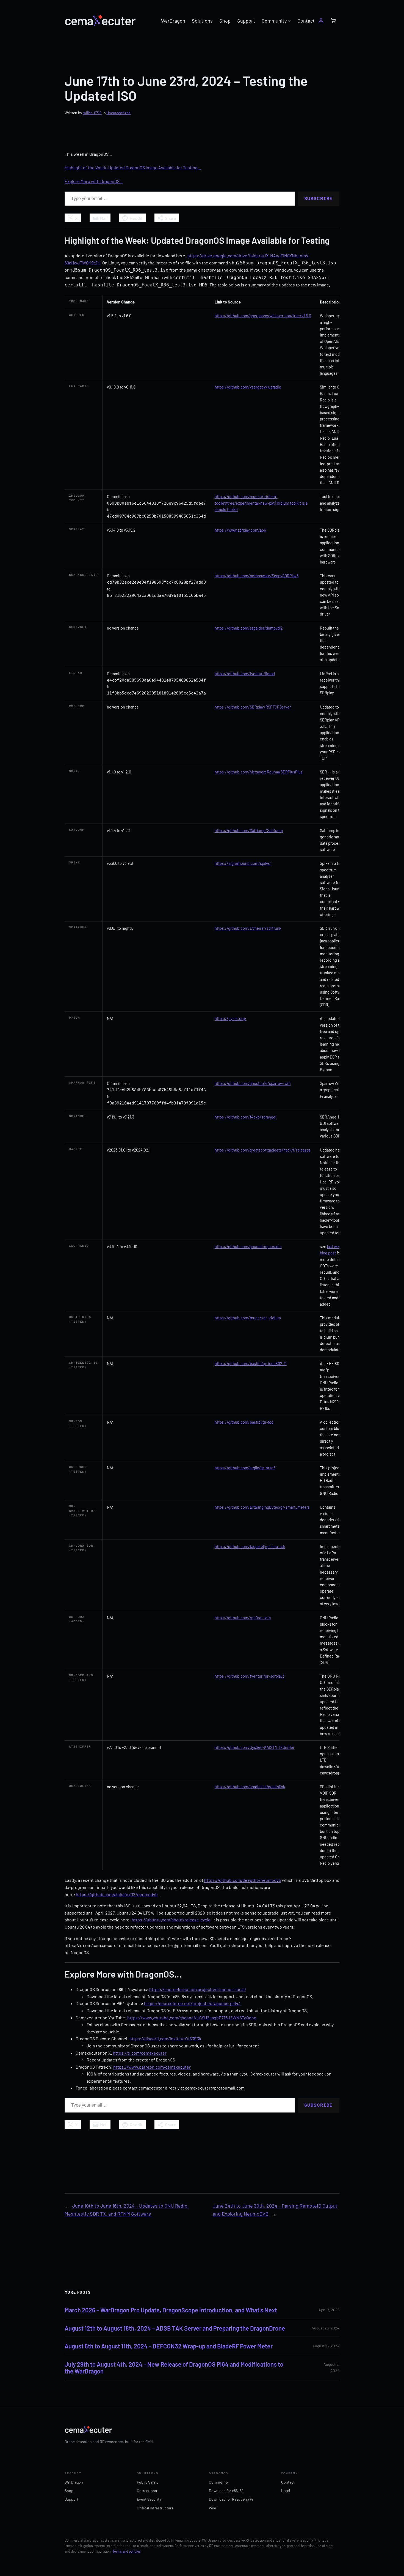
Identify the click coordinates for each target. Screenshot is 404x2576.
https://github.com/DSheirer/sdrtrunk (248, 928)
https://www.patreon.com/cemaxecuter (152, 2067)
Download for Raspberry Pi (231, 2499)
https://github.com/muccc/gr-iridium (248, 1318)
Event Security (149, 2499)
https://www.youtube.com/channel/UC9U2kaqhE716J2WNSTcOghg (192, 2018)
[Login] (321, 21)
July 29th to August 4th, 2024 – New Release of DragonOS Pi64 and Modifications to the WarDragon (174, 2368)
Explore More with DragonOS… (94, 181)
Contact (288, 2482)
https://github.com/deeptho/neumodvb (243, 1880)
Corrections (147, 2491)
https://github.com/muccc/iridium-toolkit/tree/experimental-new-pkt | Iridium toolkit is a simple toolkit (261, 503)
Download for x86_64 (226, 2491)
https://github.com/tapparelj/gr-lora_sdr (250, 1546)
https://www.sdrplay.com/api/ (241, 530)
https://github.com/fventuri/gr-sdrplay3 (250, 1676)
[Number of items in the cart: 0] (333, 21)
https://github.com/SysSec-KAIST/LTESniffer (254, 1747)
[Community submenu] (289, 21)
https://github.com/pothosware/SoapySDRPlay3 (257, 576)
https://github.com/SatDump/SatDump (249, 830)
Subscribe (319, 199)
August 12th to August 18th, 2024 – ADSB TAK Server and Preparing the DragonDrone (175, 2328)
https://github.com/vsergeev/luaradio (248, 387)
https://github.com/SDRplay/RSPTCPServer (253, 707)
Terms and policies (127, 2551)
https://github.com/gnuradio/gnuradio (248, 1246)
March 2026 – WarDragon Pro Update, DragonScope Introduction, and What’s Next (171, 2310)
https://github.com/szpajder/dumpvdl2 (249, 628)
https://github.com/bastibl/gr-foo (244, 1422)
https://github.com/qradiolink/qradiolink (250, 1787)
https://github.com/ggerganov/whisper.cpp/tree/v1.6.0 (263, 316)
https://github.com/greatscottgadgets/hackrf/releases (263, 1150)
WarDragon (74, 2482)
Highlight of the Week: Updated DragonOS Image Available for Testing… (133, 167)
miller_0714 (92, 113)
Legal (286, 2491)
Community (219, 2482)
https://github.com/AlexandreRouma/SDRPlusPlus (259, 772)
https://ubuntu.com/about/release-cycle (171, 1920)
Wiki (213, 2508)
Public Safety (148, 2482)
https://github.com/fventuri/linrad (245, 674)
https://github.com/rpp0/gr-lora (243, 1618)
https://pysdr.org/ (231, 1018)
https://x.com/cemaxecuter (140, 2053)
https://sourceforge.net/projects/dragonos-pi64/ (192, 2003)
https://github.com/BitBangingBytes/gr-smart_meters (262, 1507)
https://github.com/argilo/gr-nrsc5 (245, 1468)
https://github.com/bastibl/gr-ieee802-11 (251, 1363)
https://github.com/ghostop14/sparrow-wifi (253, 1083)
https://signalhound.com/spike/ (243, 863)
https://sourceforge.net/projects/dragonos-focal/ (198, 1989)
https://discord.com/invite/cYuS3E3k (165, 2038)
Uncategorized (118, 113)
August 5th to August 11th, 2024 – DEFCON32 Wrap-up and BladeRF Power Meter (169, 2346)
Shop (69, 2491)
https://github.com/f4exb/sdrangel (245, 1117)
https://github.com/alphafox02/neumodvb (117, 1894)
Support (71, 2499)
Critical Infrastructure (155, 2508)
